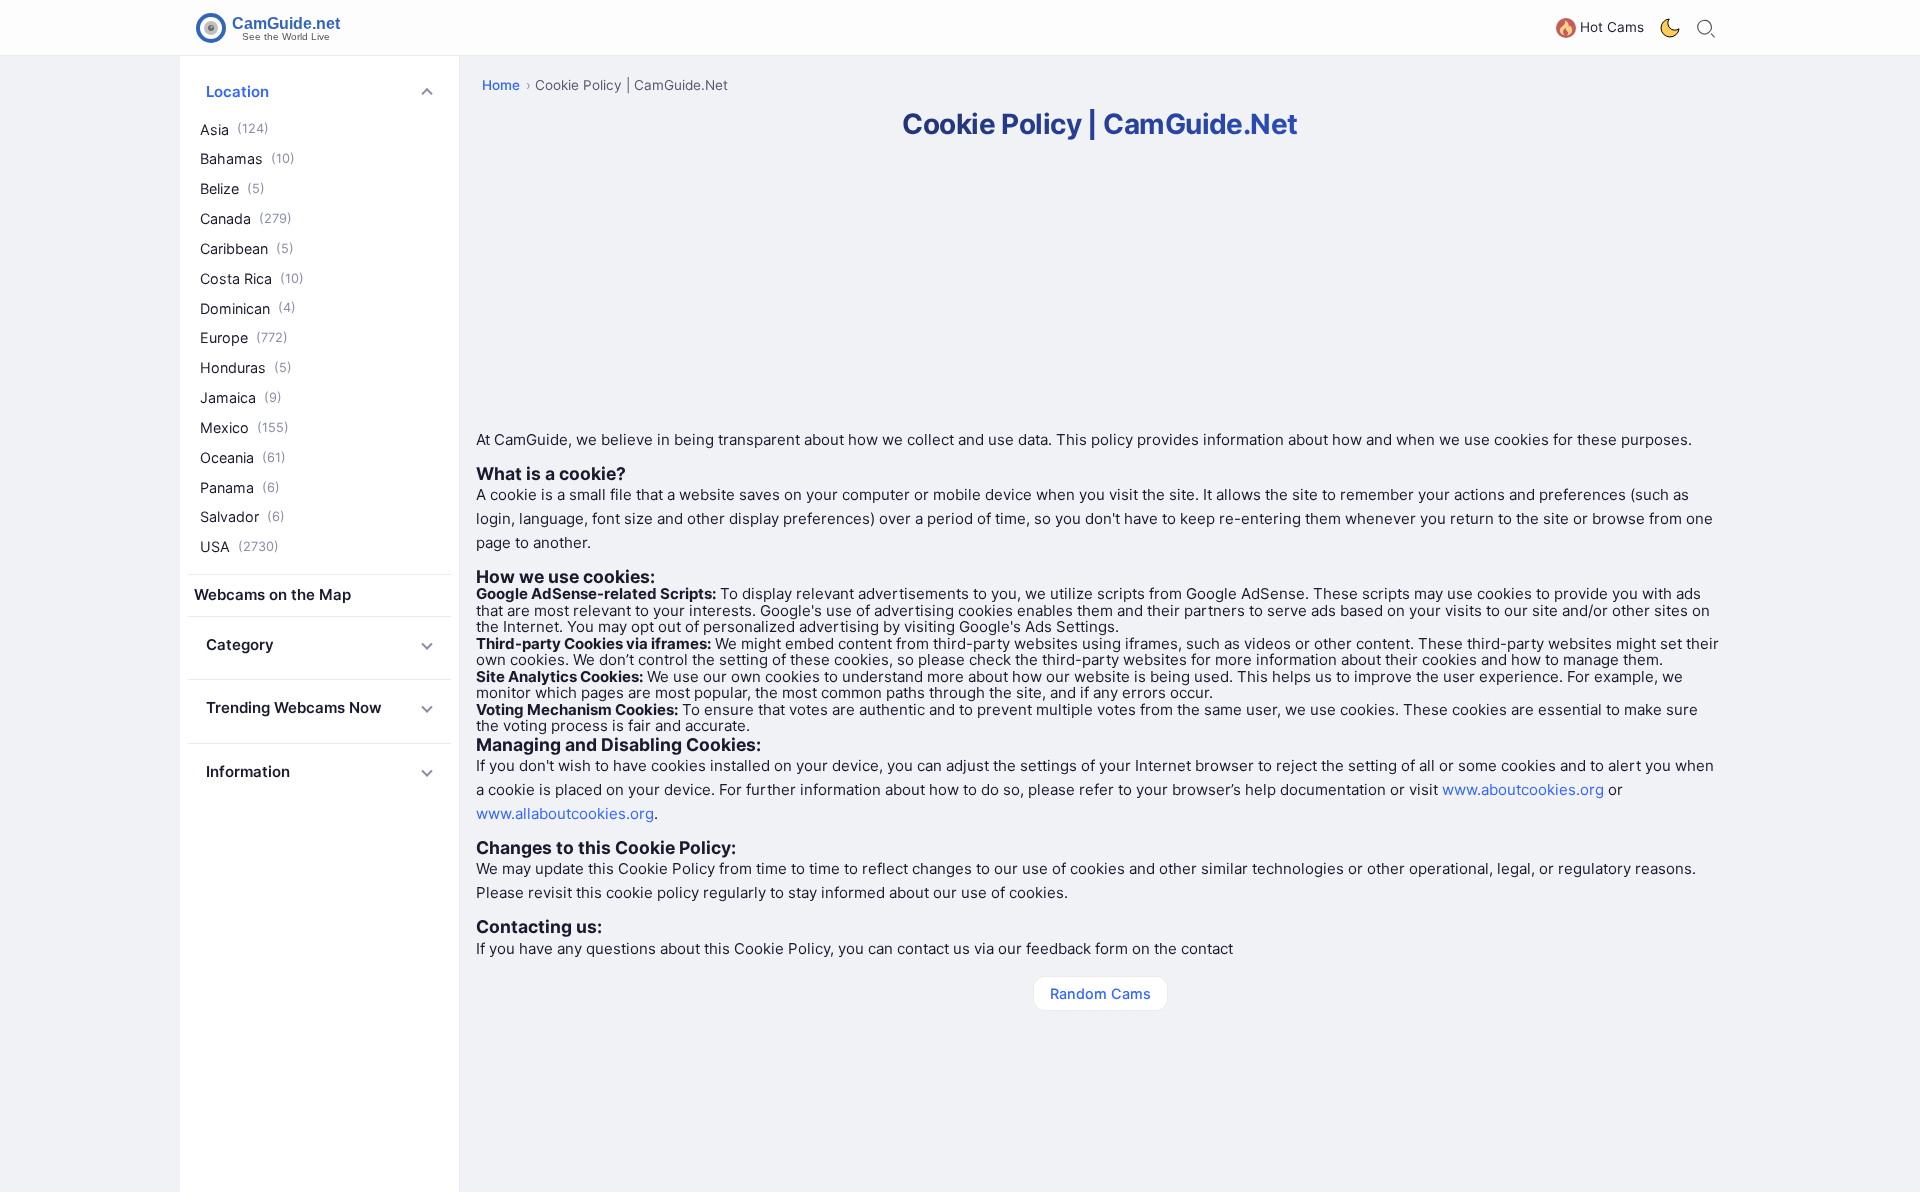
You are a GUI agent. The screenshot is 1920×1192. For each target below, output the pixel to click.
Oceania (243, 457)
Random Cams (1100, 993)
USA (239, 546)
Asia (234, 129)
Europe (244, 337)
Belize (232, 188)
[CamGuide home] (271, 28)
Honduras (246, 367)
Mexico (244, 427)
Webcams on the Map (272, 594)
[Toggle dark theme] (1670, 28)
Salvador (242, 516)
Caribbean (247, 248)
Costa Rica (252, 278)
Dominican (248, 308)
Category (240, 644)
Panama (240, 487)
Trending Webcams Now (294, 707)
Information (248, 771)
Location (237, 91)
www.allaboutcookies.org (565, 813)
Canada (246, 218)
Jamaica (241, 397)
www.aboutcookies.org (1523, 789)
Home (501, 85)
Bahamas (247, 158)
